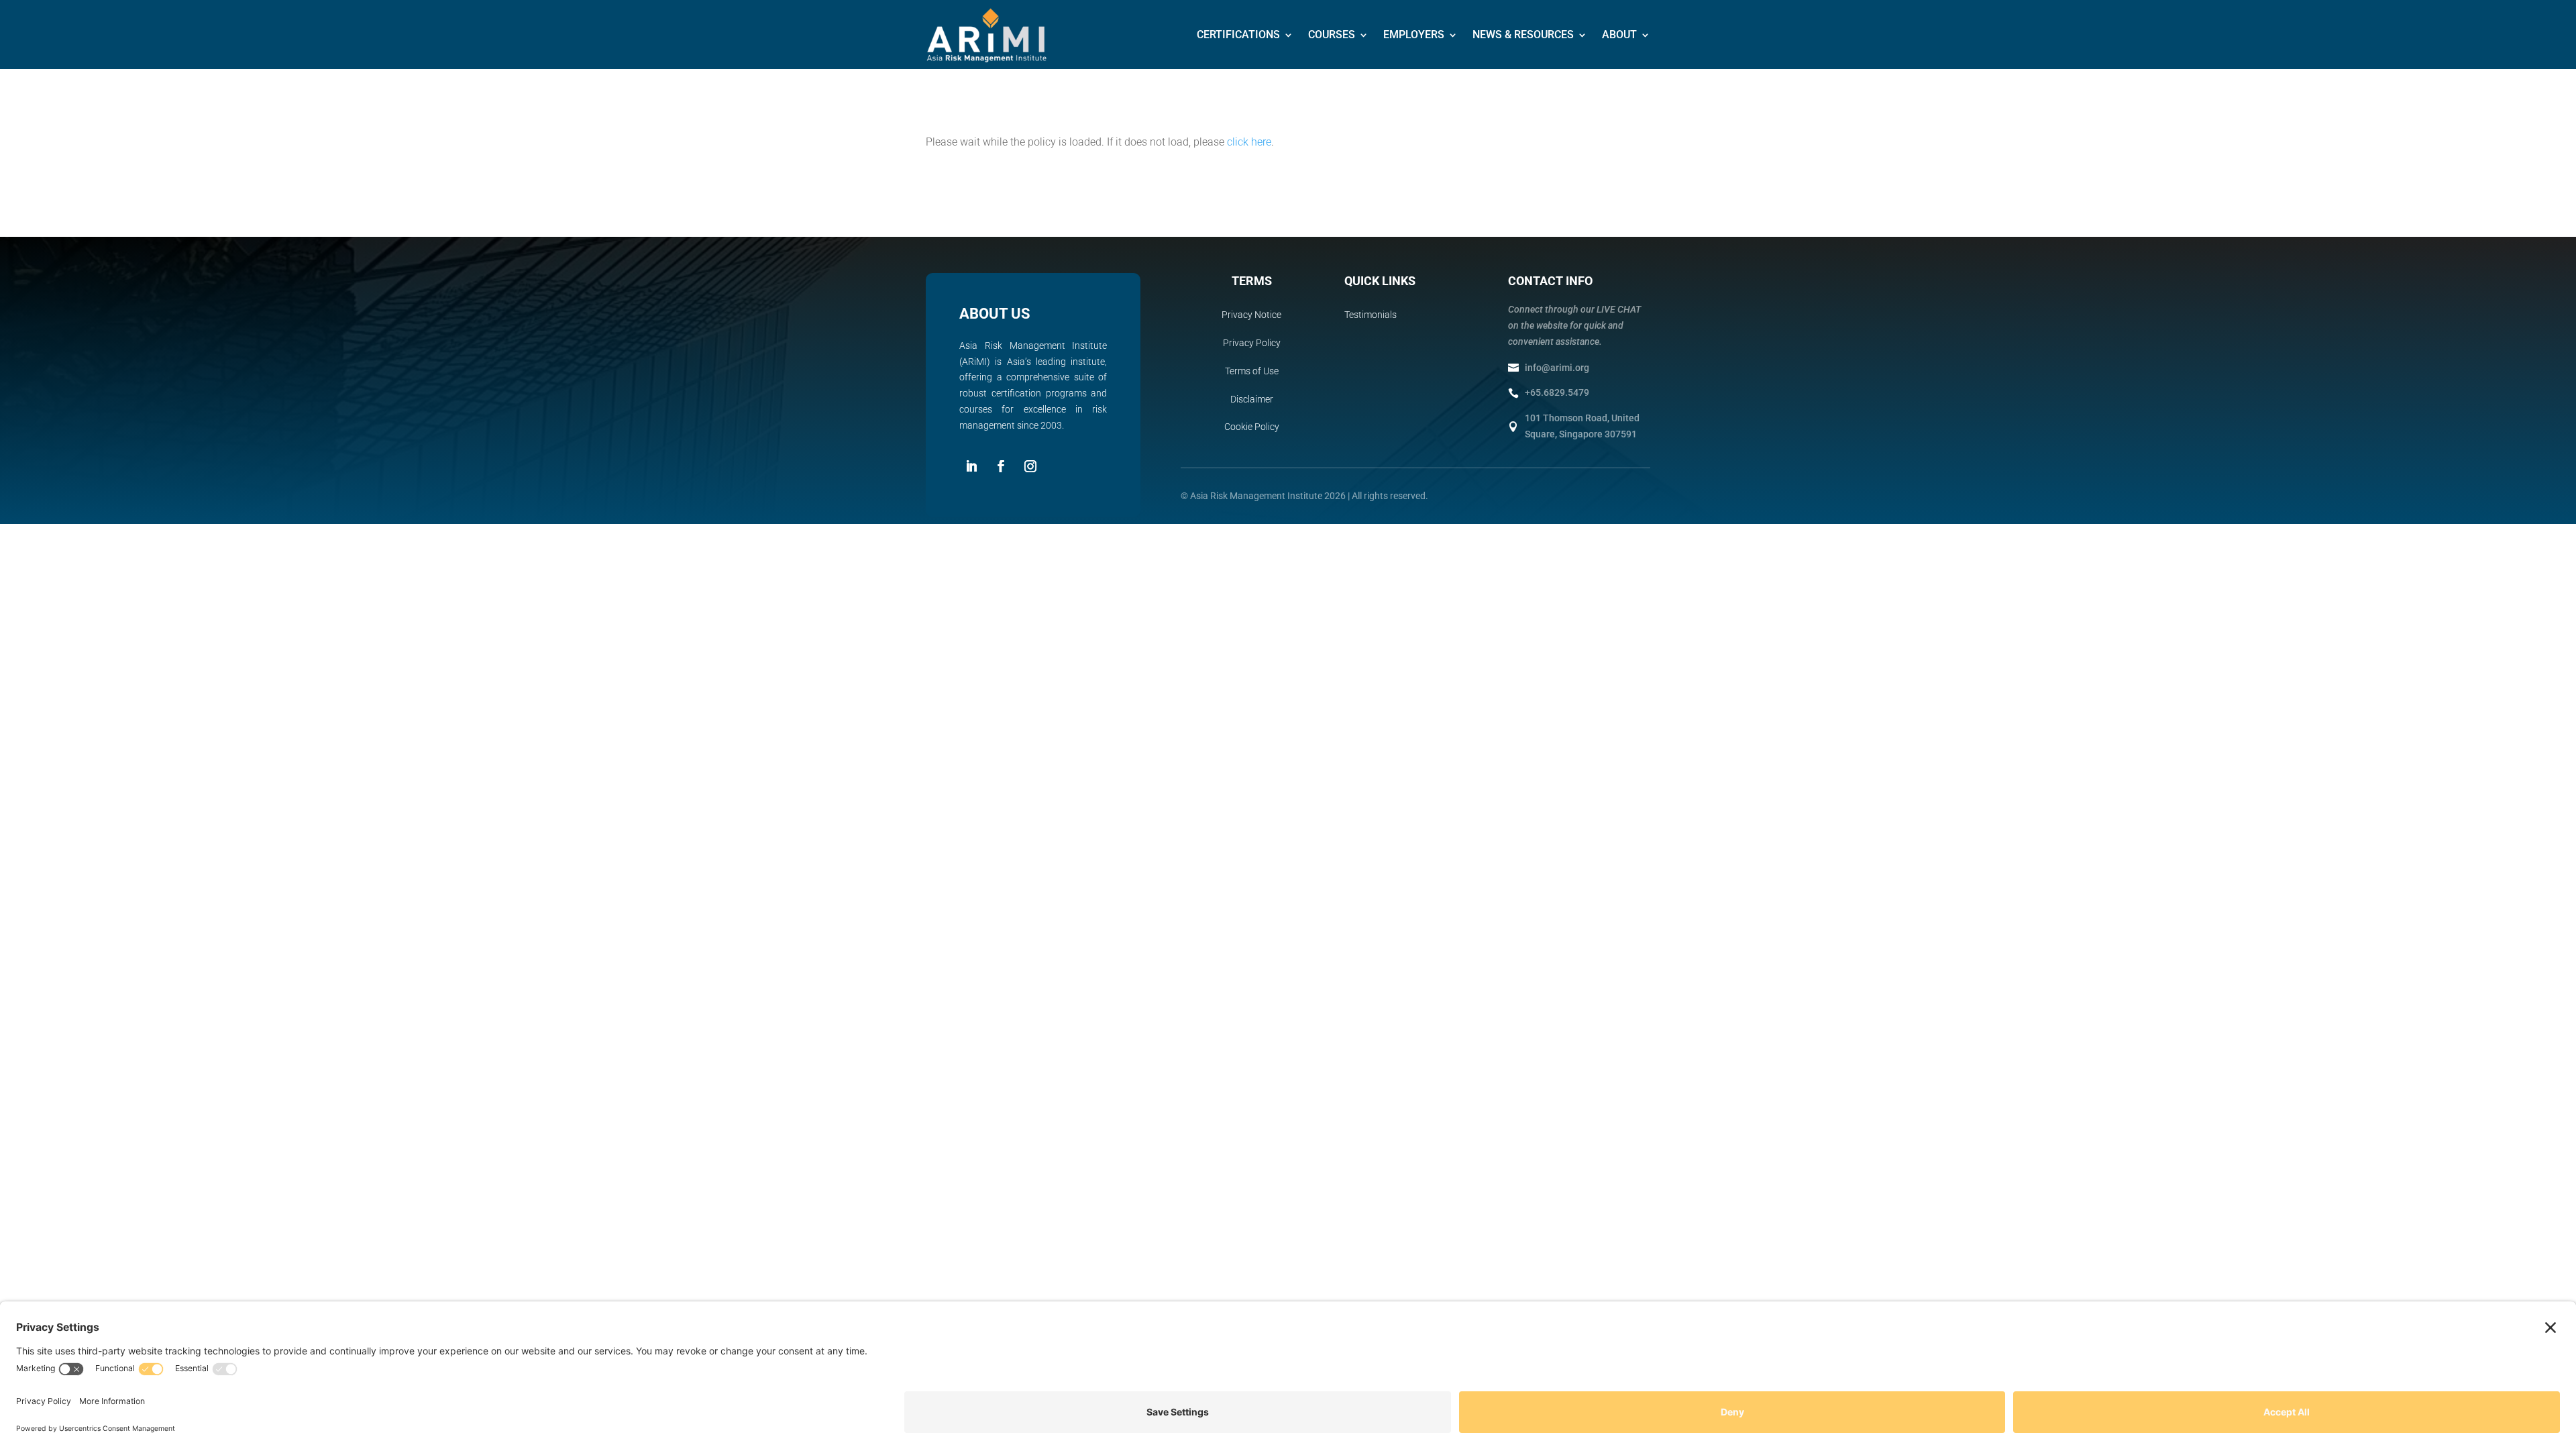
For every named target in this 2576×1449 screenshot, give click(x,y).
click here (1249, 142)
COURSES (1332, 35)
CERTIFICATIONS (1238, 35)
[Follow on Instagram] (1030, 466)
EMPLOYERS (1414, 35)
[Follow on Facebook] (1001, 466)
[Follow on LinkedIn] (971, 466)
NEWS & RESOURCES (1523, 35)
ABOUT (1619, 35)
